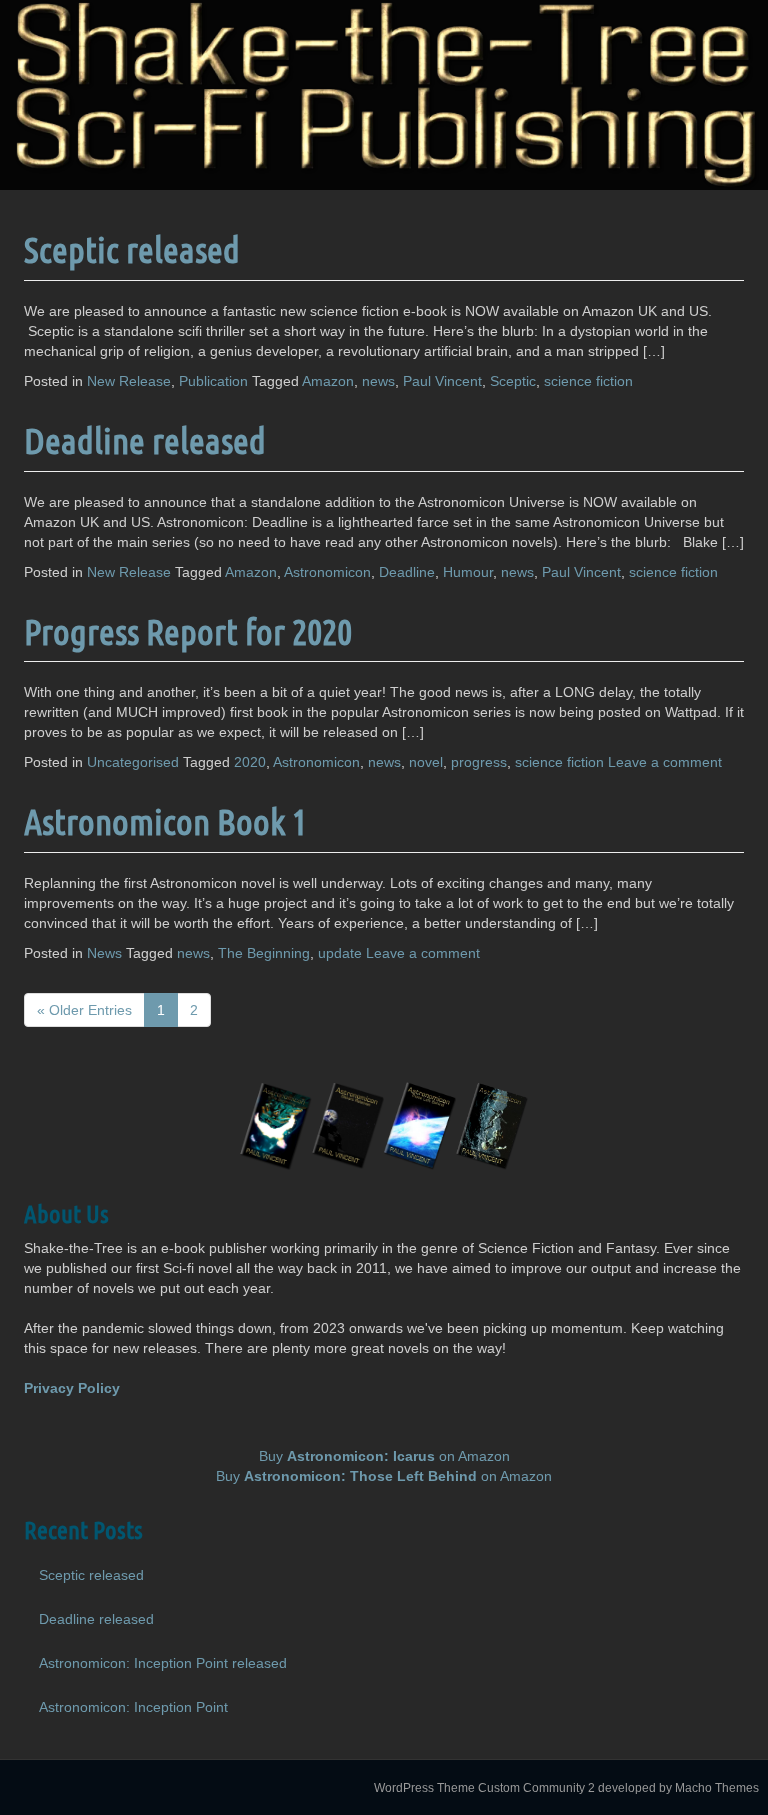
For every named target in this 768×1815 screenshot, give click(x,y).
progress (479, 762)
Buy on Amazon (384, 1456)
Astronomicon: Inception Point (133, 1707)
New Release (129, 381)
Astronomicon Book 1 (165, 821)
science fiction (588, 381)
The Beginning (264, 953)
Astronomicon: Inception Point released (163, 1663)
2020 (250, 762)
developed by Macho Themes (678, 1788)
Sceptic (513, 381)
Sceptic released (132, 249)
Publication (213, 381)
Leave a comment (665, 762)
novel (426, 762)
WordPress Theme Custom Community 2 (484, 1788)
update (340, 953)
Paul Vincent (442, 381)
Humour (468, 572)
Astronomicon (327, 572)
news (378, 381)
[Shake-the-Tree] (384, 94)
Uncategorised (133, 762)
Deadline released (145, 440)
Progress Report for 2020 (188, 631)
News (104, 953)
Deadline (407, 572)
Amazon (328, 381)
